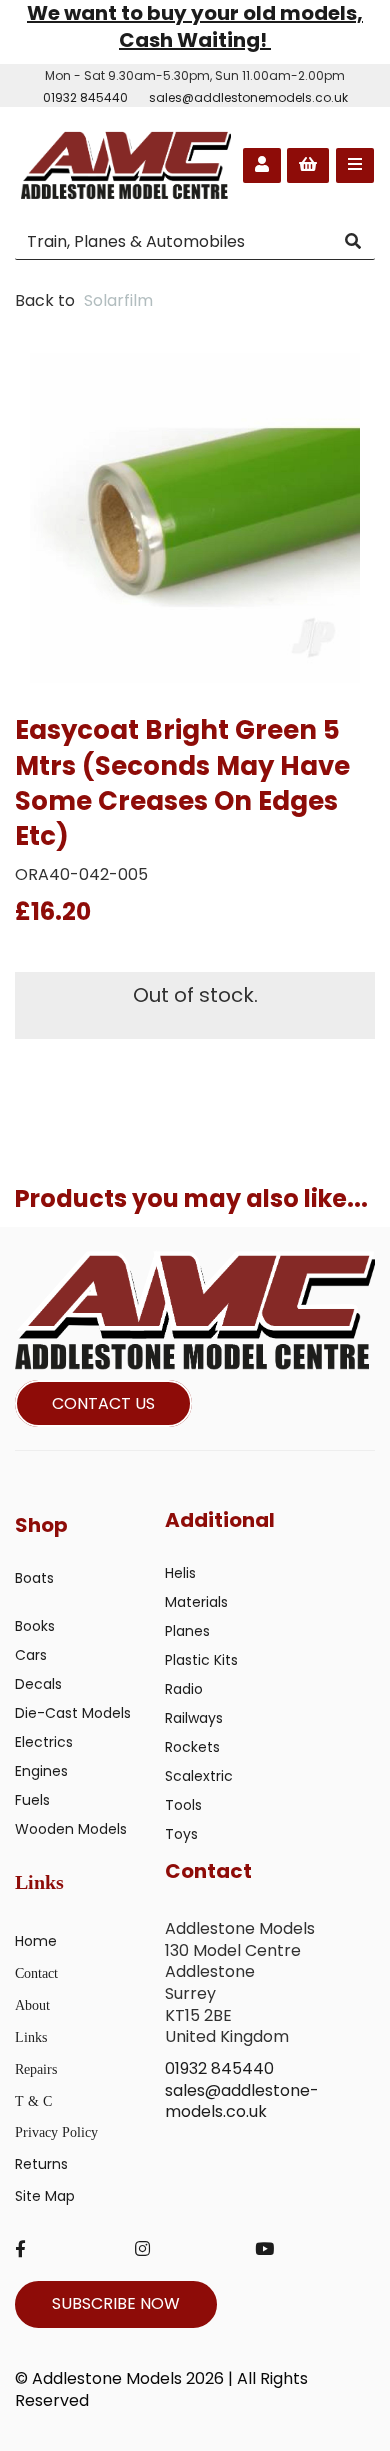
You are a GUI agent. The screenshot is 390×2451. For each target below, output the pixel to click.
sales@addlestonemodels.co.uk (248, 97)
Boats (34, 1578)
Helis (180, 1573)
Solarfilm (118, 300)
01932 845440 (85, 97)
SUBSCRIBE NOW (116, 2303)
